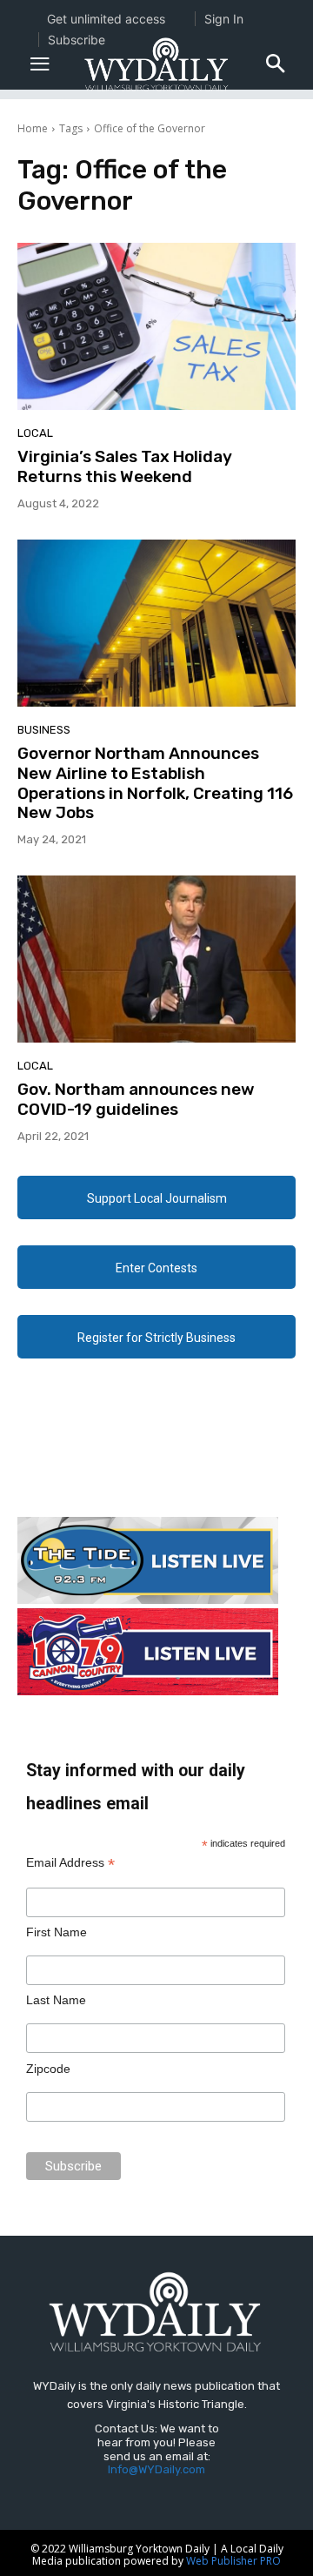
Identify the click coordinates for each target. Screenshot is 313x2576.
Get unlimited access (106, 19)
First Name (57, 1932)
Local (35, 433)
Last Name (56, 2000)
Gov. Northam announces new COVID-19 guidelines (136, 1099)
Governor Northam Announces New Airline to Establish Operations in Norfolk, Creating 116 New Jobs (155, 783)
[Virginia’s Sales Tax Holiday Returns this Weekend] (156, 326)
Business (44, 730)
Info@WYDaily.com (156, 2469)
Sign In (224, 19)
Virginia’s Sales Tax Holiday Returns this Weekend (125, 466)
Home (33, 128)
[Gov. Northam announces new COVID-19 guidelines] (156, 959)
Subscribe (77, 40)
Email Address (70, 1863)
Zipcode (48, 2069)
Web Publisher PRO (233, 2561)
